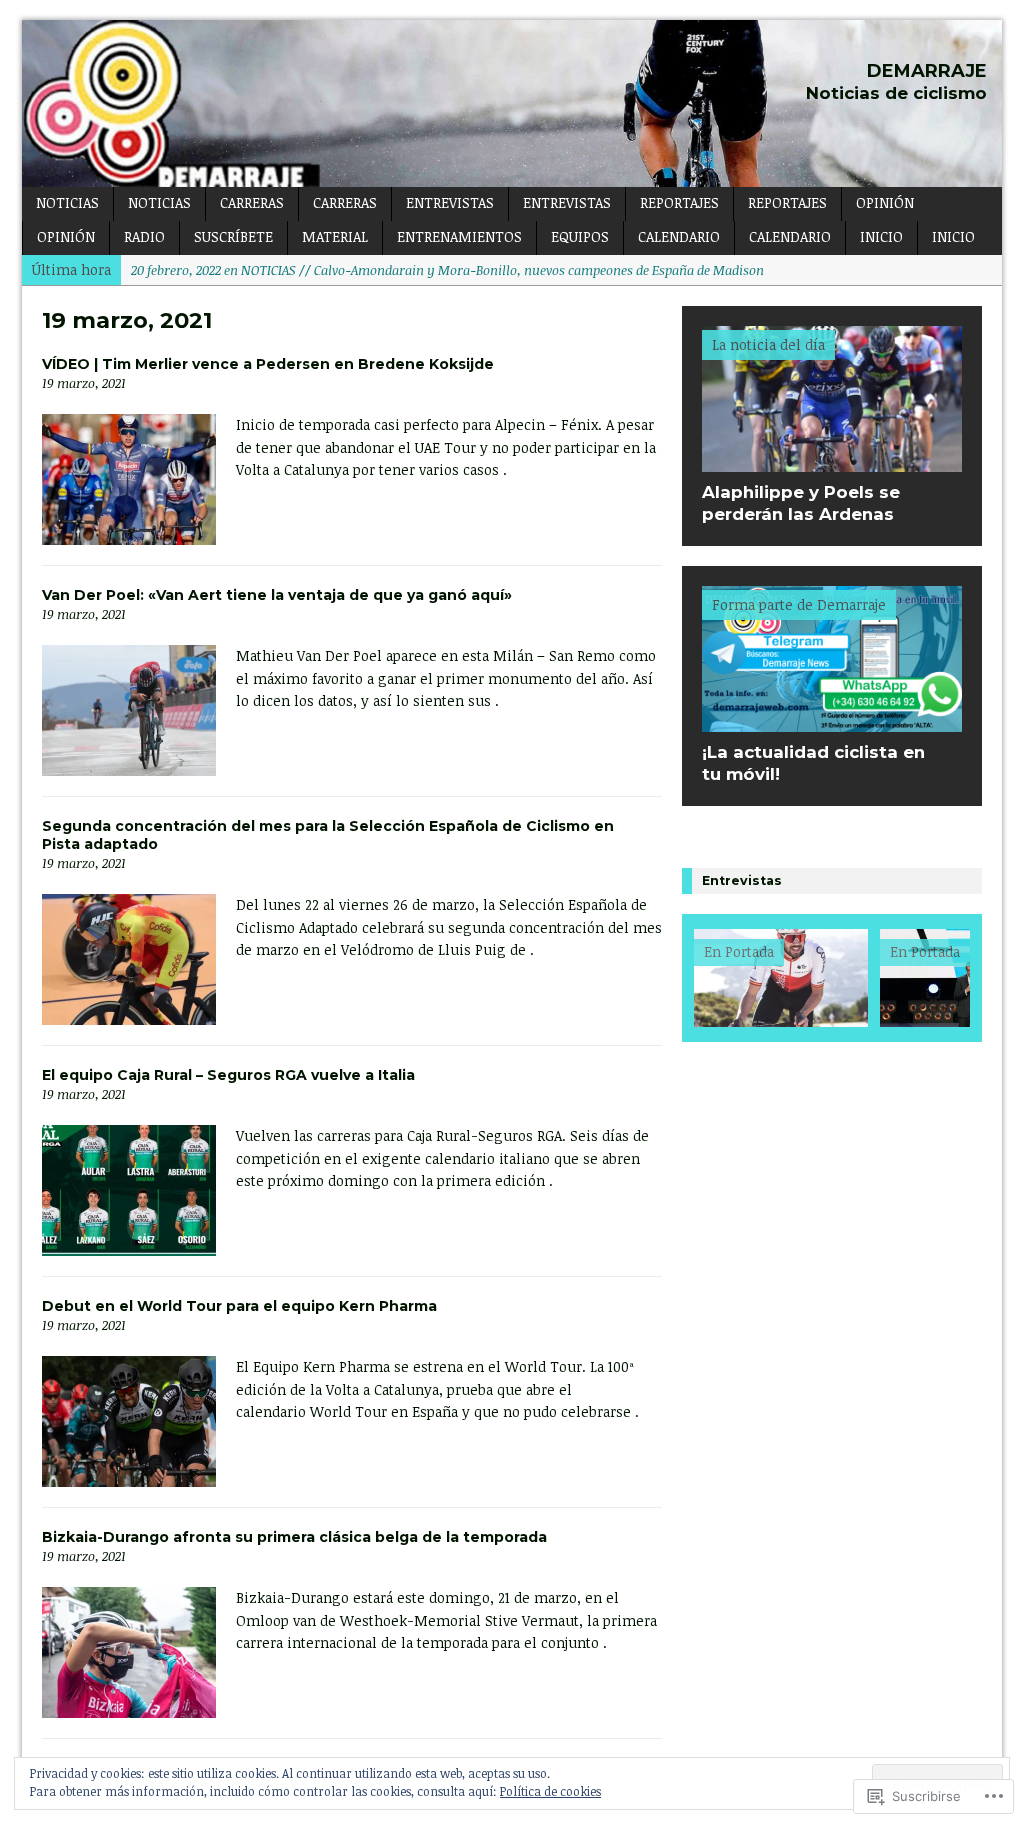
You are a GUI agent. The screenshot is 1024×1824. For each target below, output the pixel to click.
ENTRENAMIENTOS (459, 236)
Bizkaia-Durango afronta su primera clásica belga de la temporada (294, 1537)
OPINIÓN (885, 202)
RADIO (144, 236)
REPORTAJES (679, 202)
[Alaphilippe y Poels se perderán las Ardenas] (832, 460)
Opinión (66, 236)
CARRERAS (252, 202)
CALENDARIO (679, 236)
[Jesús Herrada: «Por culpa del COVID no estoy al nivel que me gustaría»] (781, 978)
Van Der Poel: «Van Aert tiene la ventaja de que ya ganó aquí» (277, 595)
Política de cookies (550, 1791)
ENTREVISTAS (450, 202)
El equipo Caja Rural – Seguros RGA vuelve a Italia (228, 1075)
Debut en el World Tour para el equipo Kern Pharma (239, 1306)
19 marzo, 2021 (84, 383)
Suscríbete (233, 236)
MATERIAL (335, 236)
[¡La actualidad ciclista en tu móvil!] (832, 720)
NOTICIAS (67, 202)
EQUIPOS (580, 236)
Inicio (881, 236)
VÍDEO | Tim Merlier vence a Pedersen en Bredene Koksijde (268, 364)
